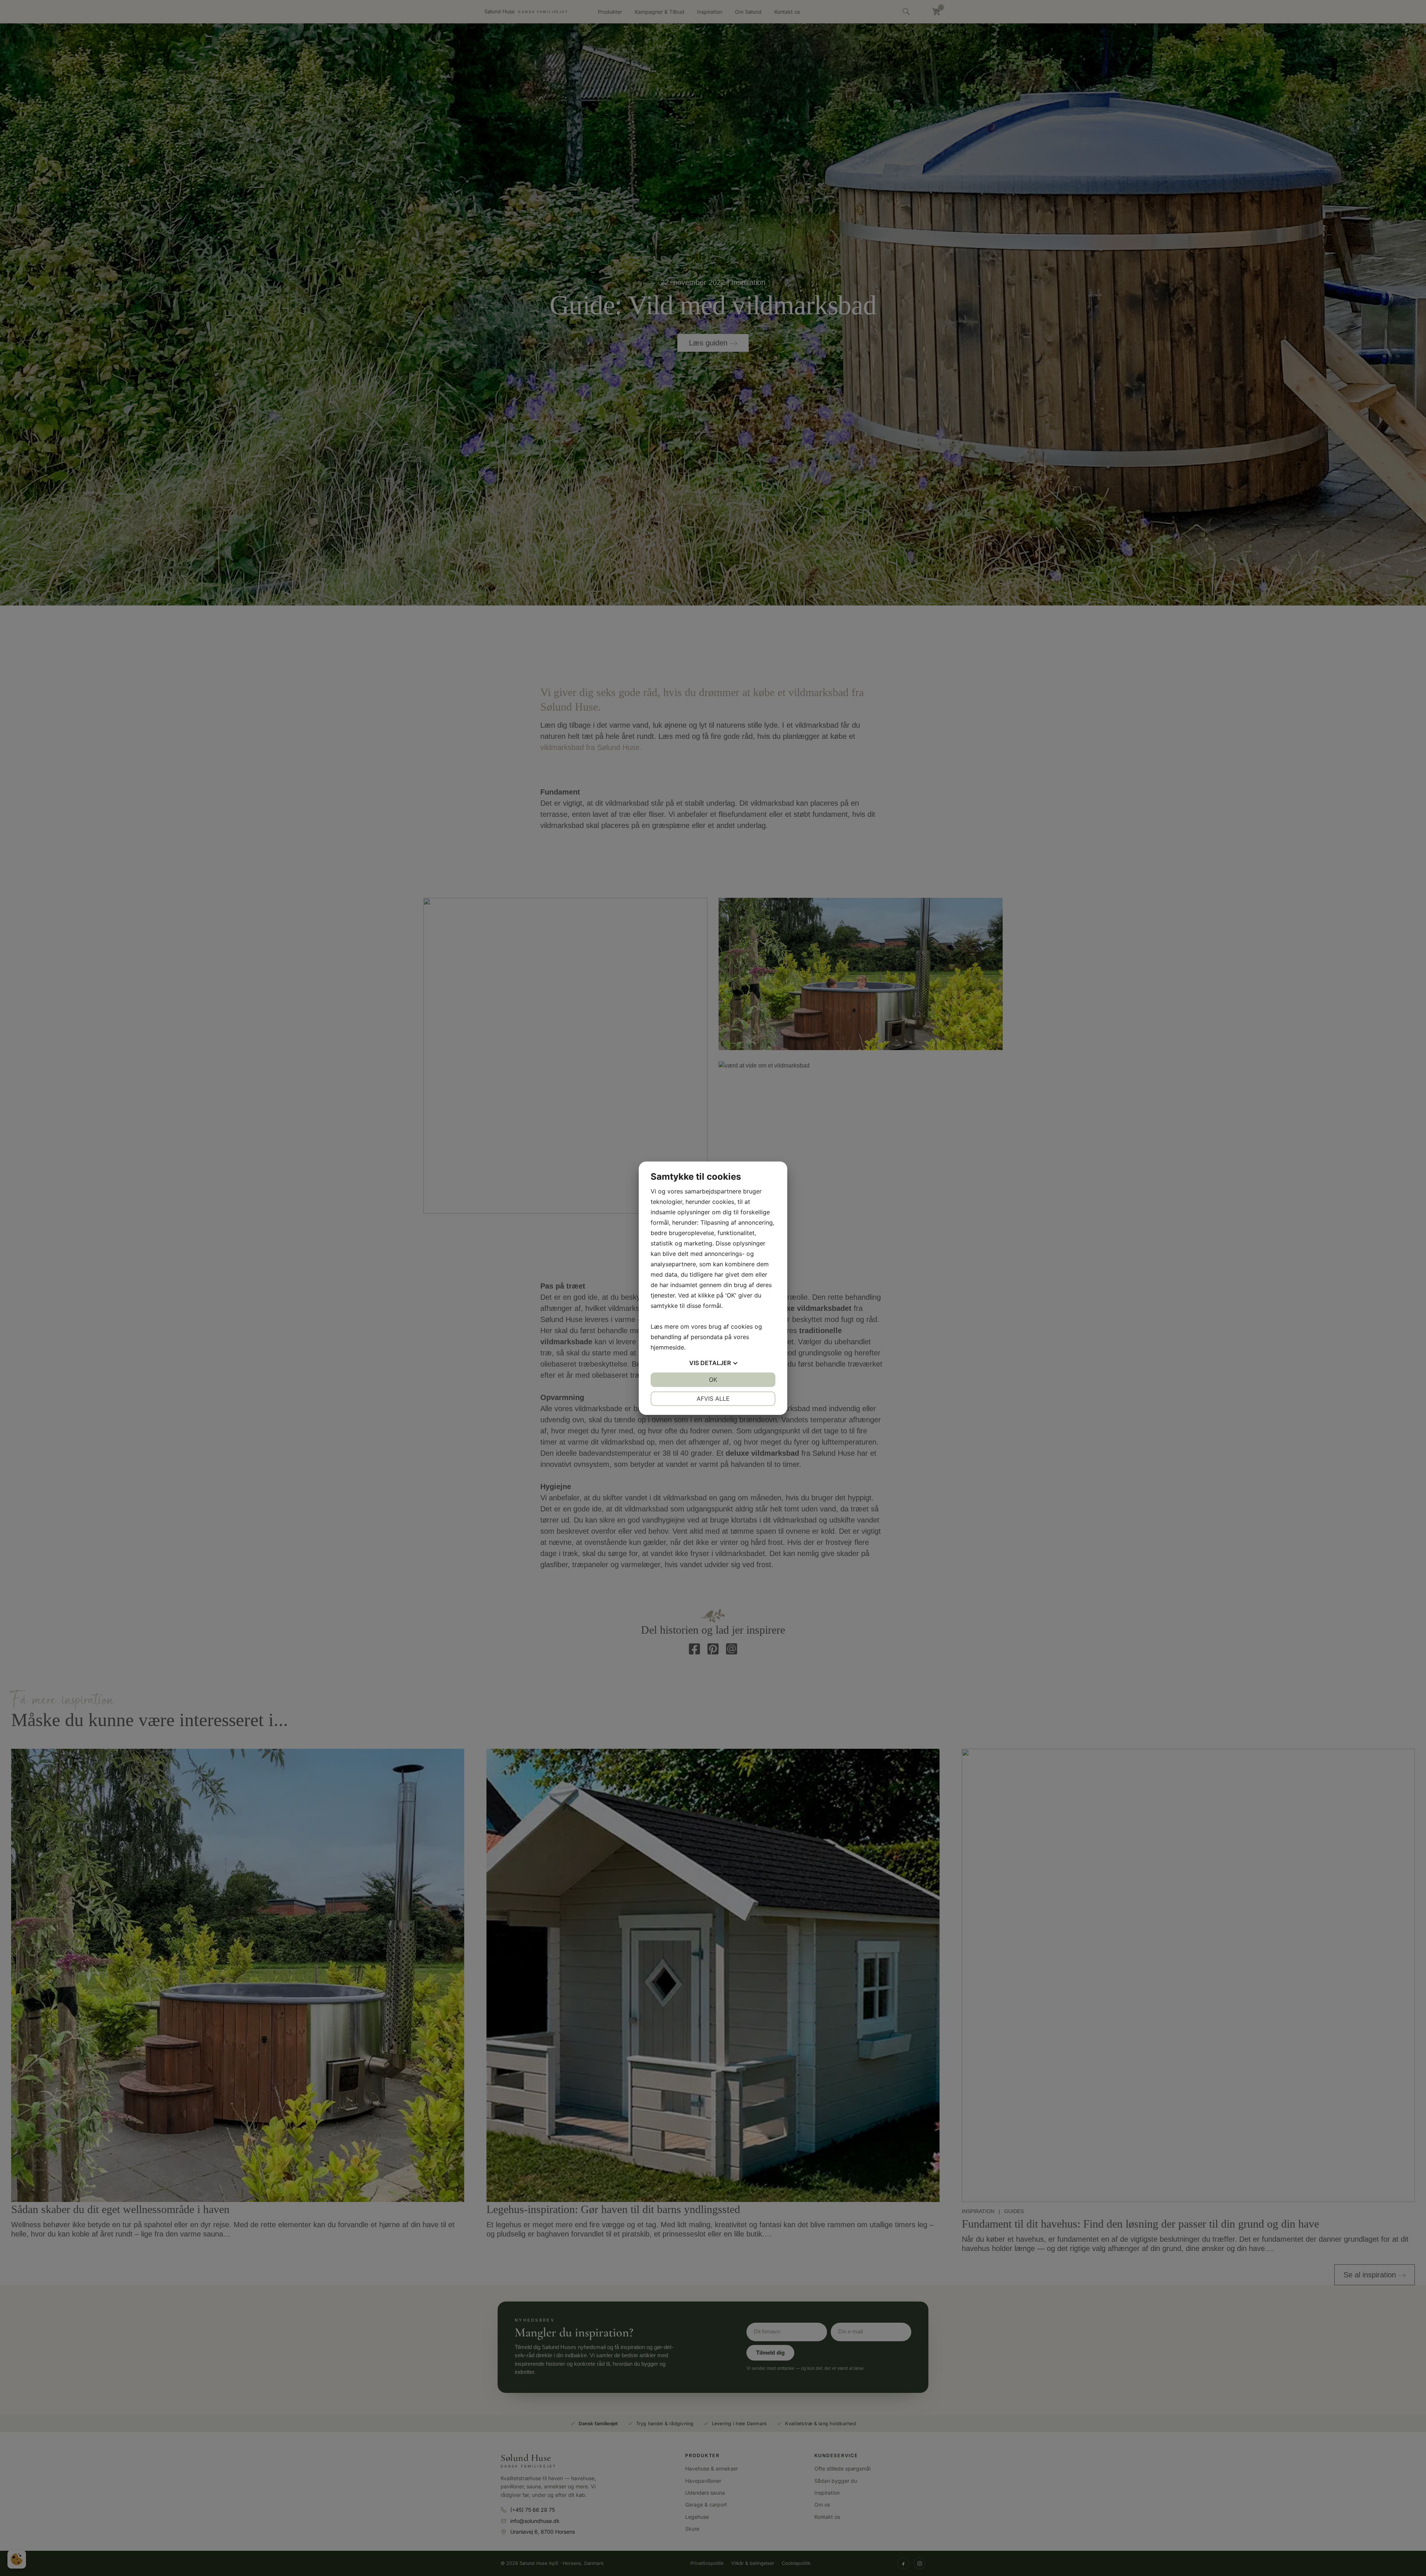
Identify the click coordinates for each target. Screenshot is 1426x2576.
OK (713, 1380)
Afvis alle (713, 1399)
